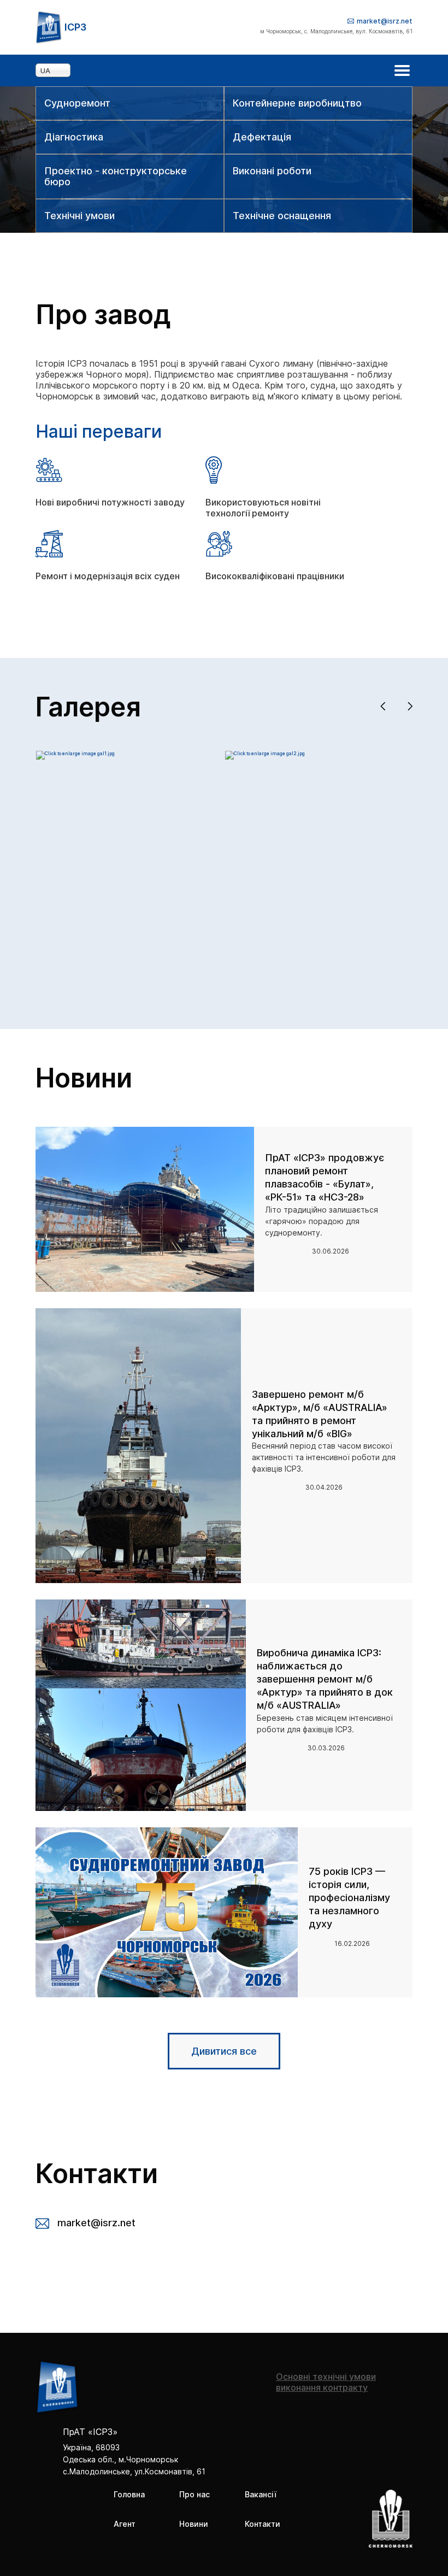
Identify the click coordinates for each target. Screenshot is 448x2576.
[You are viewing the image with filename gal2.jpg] (265, 754)
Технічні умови (79, 216)
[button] (383, 707)
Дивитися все (224, 2051)
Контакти (263, 2524)
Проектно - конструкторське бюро (116, 177)
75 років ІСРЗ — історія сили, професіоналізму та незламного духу (349, 1898)
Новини (194, 2524)
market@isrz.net (385, 21)
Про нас (194, 2494)
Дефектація (262, 137)
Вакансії (261, 2494)
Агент (125, 2524)
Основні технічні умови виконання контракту (326, 2382)
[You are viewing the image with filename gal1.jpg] (75, 754)
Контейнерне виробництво (297, 103)
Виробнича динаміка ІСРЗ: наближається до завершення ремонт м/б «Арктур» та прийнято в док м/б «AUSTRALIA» (325, 1679)
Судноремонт (77, 103)
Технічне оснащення (282, 216)
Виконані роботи (272, 171)
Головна (129, 2494)
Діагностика (74, 137)
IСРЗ (75, 27)
